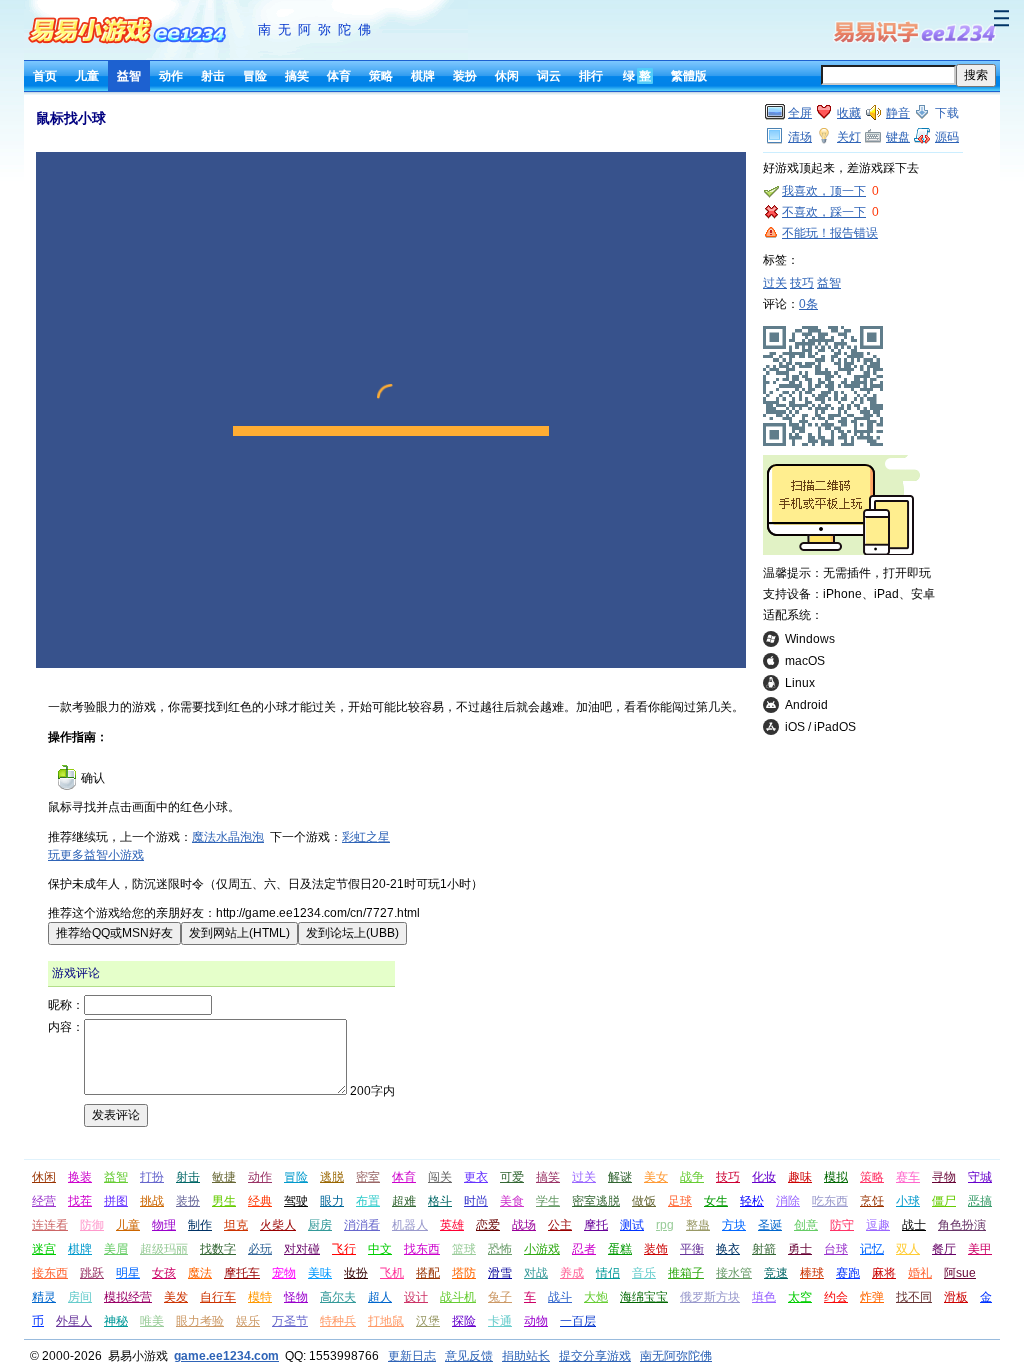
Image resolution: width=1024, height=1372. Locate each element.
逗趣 (878, 1225)
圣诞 (770, 1225)
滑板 (956, 1297)
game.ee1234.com (226, 1356)
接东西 (50, 1273)
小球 (908, 1201)
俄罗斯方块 (710, 1297)
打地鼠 (386, 1321)
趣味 (800, 1177)
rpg (665, 1225)
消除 (788, 1201)
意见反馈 (469, 1356)
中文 (380, 1249)
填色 (764, 1297)
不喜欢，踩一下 (824, 212)
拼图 (116, 1201)
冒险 (255, 76)
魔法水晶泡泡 (228, 837)
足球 (680, 1201)
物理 (164, 1225)
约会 (836, 1297)
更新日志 (412, 1356)
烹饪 (872, 1201)
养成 (572, 1273)
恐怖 (500, 1249)
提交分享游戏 (595, 1356)
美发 (176, 1297)
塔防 (464, 1273)
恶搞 (980, 1201)
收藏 (849, 113)
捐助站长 (526, 1356)
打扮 (152, 1177)
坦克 (236, 1225)
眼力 (332, 1201)
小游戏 (542, 1249)
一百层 (578, 1321)
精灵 (44, 1297)
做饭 (644, 1201)
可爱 (512, 1177)
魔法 (200, 1273)
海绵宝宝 (644, 1297)
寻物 (944, 1177)
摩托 (596, 1225)
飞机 (392, 1273)
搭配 (428, 1273)
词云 (549, 76)
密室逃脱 (596, 1201)
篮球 (464, 1249)
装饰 (656, 1249)
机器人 (410, 1225)
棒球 (812, 1273)
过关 (775, 283)
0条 (808, 304)
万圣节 (290, 1321)
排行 (591, 76)
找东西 (422, 1249)
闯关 (440, 1177)
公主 (560, 1225)
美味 (320, 1273)
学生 (548, 1201)
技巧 (802, 283)
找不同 (914, 1297)
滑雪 (500, 1273)
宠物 (284, 1273)
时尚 (476, 1201)
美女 (656, 1177)
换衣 (728, 1249)
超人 (380, 1297)
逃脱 (332, 1177)
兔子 (500, 1297)
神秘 (116, 1321)
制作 (200, 1225)
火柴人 (278, 1225)
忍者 (584, 1249)
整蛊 (698, 1225)
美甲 (980, 1249)
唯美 (152, 1321)
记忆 (872, 1249)
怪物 (296, 1297)
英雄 (452, 1225)
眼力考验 (200, 1321)
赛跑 (848, 1273)
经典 (260, 1201)
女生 (716, 1201)
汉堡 (428, 1321)
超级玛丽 (164, 1249)
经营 (44, 1201)
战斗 (560, 1297)
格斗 (440, 1201)
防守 (842, 1225)
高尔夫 (338, 1297)
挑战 (152, 1201)
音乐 (644, 1273)
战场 (524, 1225)
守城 (980, 1177)
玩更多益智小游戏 (96, 855)
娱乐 (248, 1321)
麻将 (884, 1273)
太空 (800, 1297)
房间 (80, 1297)
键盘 (898, 137)
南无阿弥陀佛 (318, 29)
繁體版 (689, 76)
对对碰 (302, 1249)
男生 (224, 1201)
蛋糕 (620, 1249)
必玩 (260, 1249)
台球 (836, 1249)
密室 (368, 1177)
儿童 (87, 76)
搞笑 (297, 76)
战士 (914, 1225)
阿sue (960, 1273)
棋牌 (423, 76)
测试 (632, 1225)
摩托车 (242, 1273)
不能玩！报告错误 (830, 233)
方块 (734, 1225)
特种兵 (338, 1321)
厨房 (320, 1225)
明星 (128, 1273)
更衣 (476, 1177)
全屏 (800, 113)
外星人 (74, 1321)
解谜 (620, 1177)
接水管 (734, 1273)
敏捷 (224, 1177)
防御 (92, 1225)
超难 (404, 1201)
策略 (381, 76)
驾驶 (296, 1201)
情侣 (608, 1273)
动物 (536, 1321)
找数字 (218, 1249)
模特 (260, 1297)
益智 (129, 76)
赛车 (908, 1177)
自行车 (218, 1297)
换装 (80, 1177)
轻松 (752, 1201)
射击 (213, 76)
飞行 (344, 1249)
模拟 (836, 1177)
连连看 (50, 1225)
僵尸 (944, 1201)
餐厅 (944, 1249)
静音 (898, 113)
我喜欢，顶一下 (824, 191)
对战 (536, 1273)
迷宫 (44, 1249)
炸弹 (872, 1297)
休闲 (507, 76)
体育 (339, 76)
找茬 (80, 1201)
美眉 (116, 1249)
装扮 (465, 76)
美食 (512, 1201)
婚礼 (920, 1273)
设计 (416, 1297)
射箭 (764, 1249)
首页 (45, 76)
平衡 (692, 1249)
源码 (947, 137)
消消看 (362, 1225)
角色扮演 (962, 1225)
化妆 (764, 1177)
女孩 (164, 1273)
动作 (171, 76)
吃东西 (830, 1201)
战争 (692, 1177)
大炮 (596, 1297)
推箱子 (686, 1273)
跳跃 (92, 1273)
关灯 (849, 137)
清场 (800, 137)
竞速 (776, 1273)
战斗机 (458, 1297)
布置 (368, 1201)
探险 (464, 1321)
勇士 (800, 1249)
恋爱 (488, 1225)
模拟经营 (128, 1297)
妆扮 (356, 1273)
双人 (908, 1249)
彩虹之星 (366, 837)
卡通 (500, 1321)
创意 (806, 1225)
